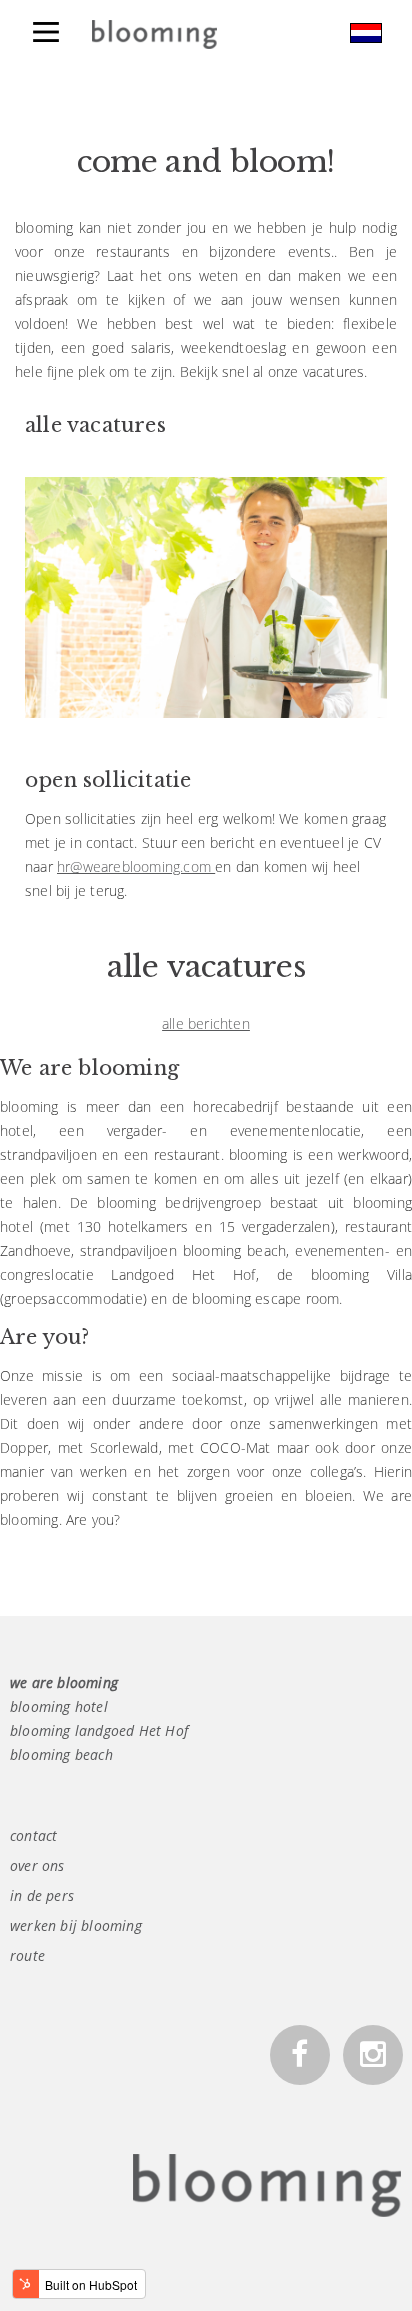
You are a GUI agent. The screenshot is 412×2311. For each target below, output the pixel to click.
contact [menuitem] (33, 1835)
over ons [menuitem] (37, 1865)
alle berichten (206, 1023)
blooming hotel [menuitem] (59, 1706)
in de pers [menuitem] (42, 1895)
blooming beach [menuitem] (61, 1754)
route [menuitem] (27, 1955)
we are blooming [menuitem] (64, 1682)
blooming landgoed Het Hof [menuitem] (99, 1730)
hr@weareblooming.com (136, 866)
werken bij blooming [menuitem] (76, 1925)
